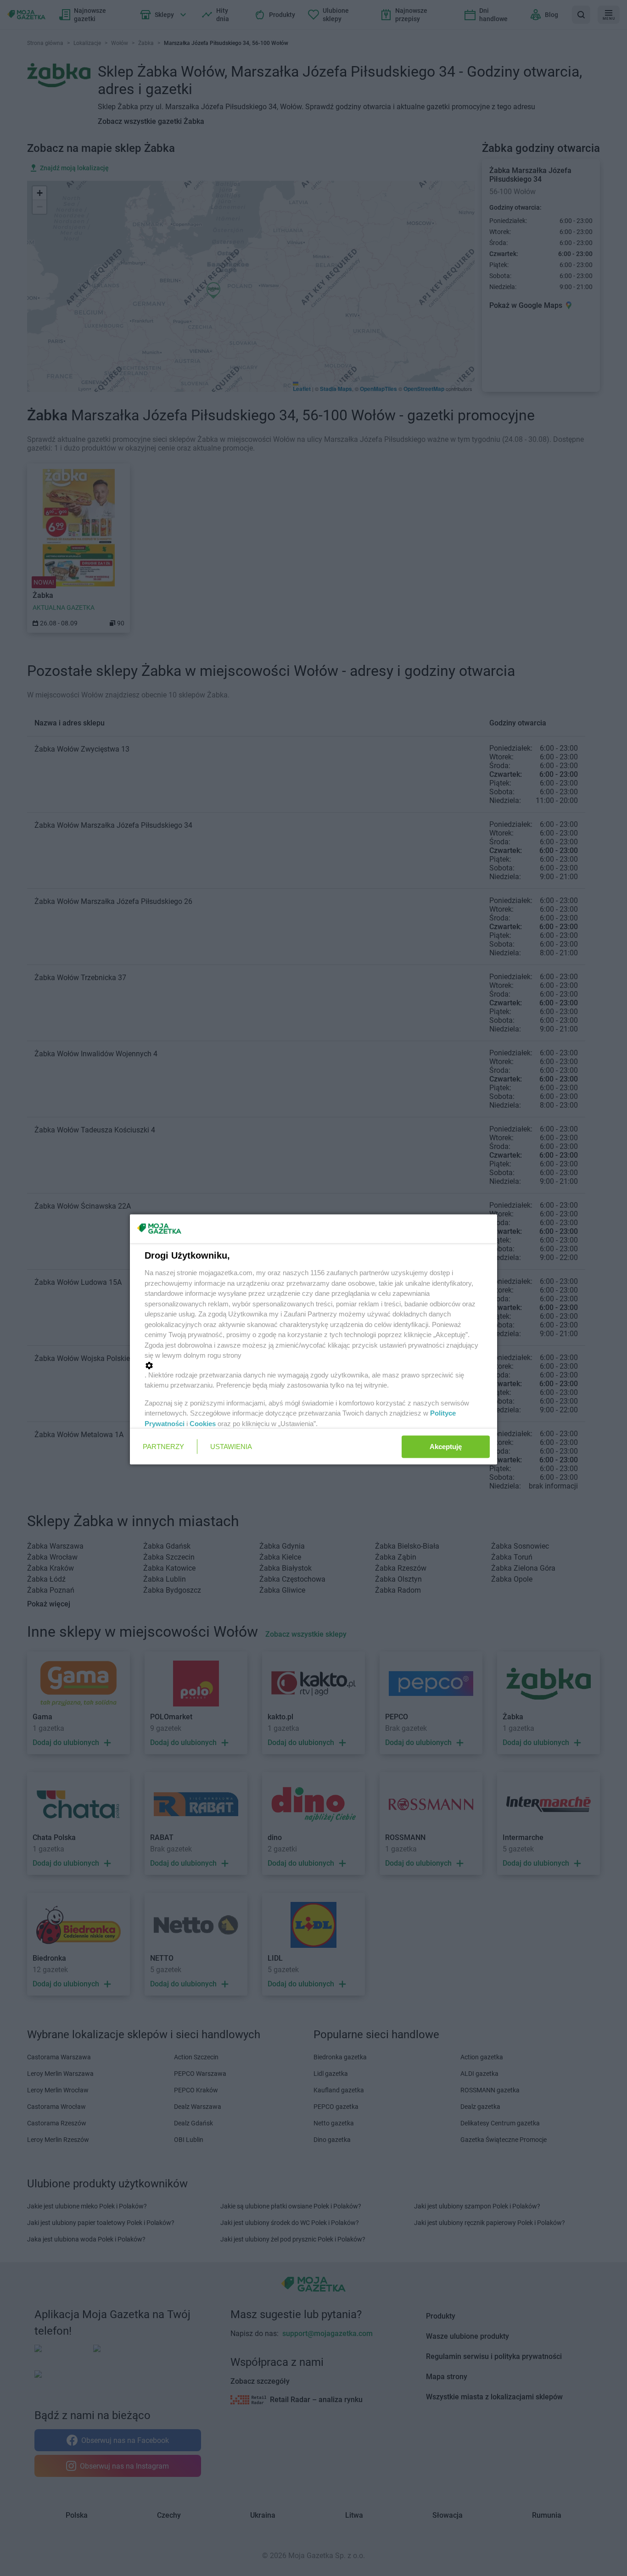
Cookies (203, 1423)
